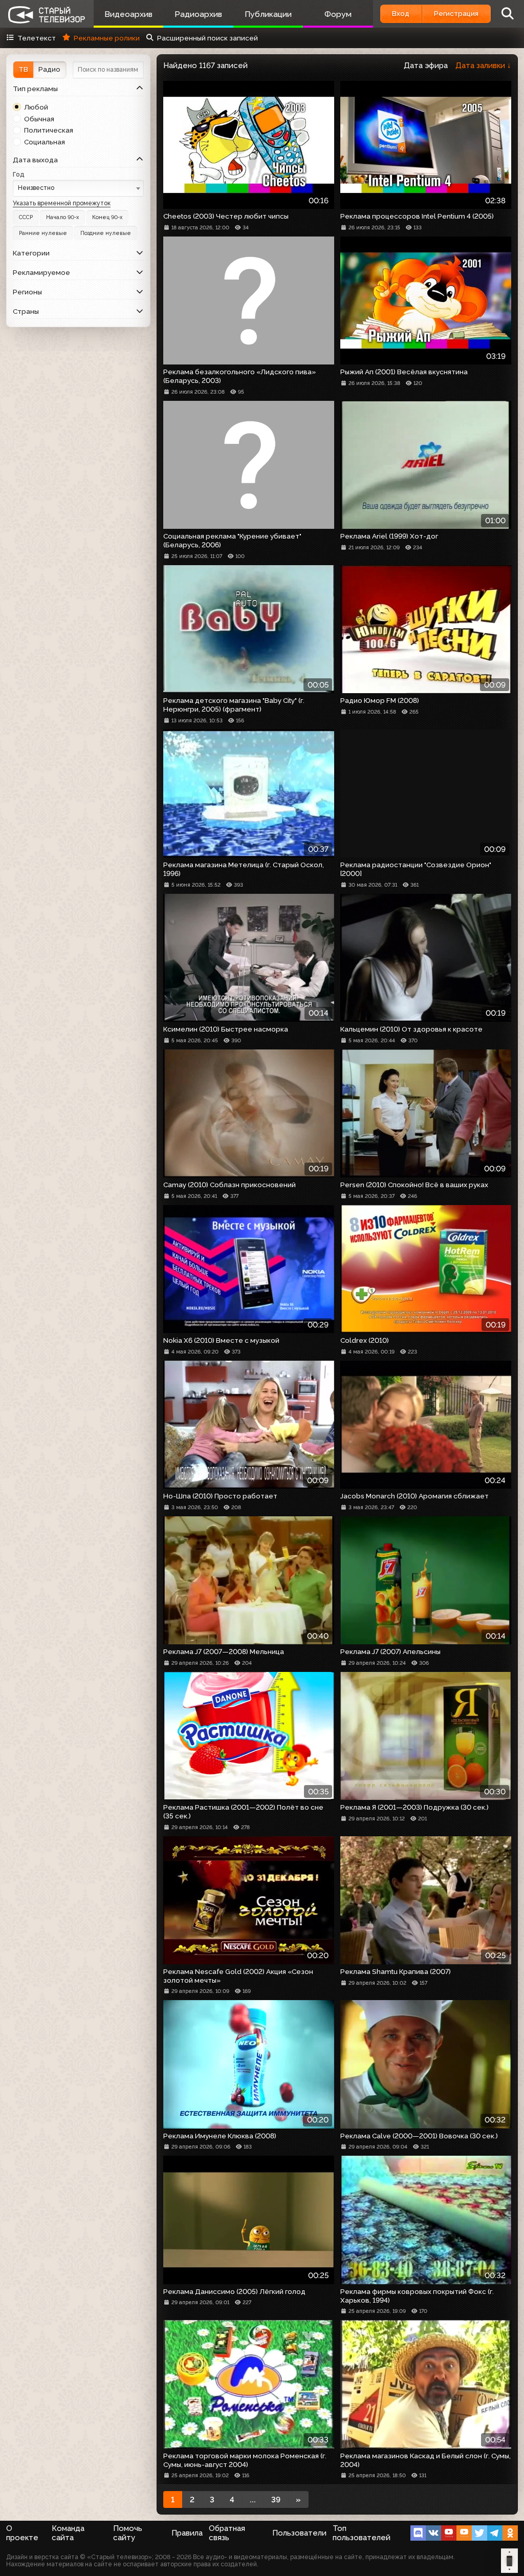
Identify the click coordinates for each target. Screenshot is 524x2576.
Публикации (268, 14)
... (253, 2500)
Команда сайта (68, 2533)
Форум (338, 14)
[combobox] (78, 188)
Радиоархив (198, 14)
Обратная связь (227, 2533)
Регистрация (456, 13)
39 (276, 2500)
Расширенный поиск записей (208, 38)
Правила (187, 2533)
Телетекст (37, 38)
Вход (401, 13)
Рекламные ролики (106, 38)
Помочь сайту (128, 2533)
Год (19, 174)
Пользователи (299, 2533)
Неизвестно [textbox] (36, 188)
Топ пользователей (362, 2533)
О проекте (22, 2533)
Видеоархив (128, 14)
